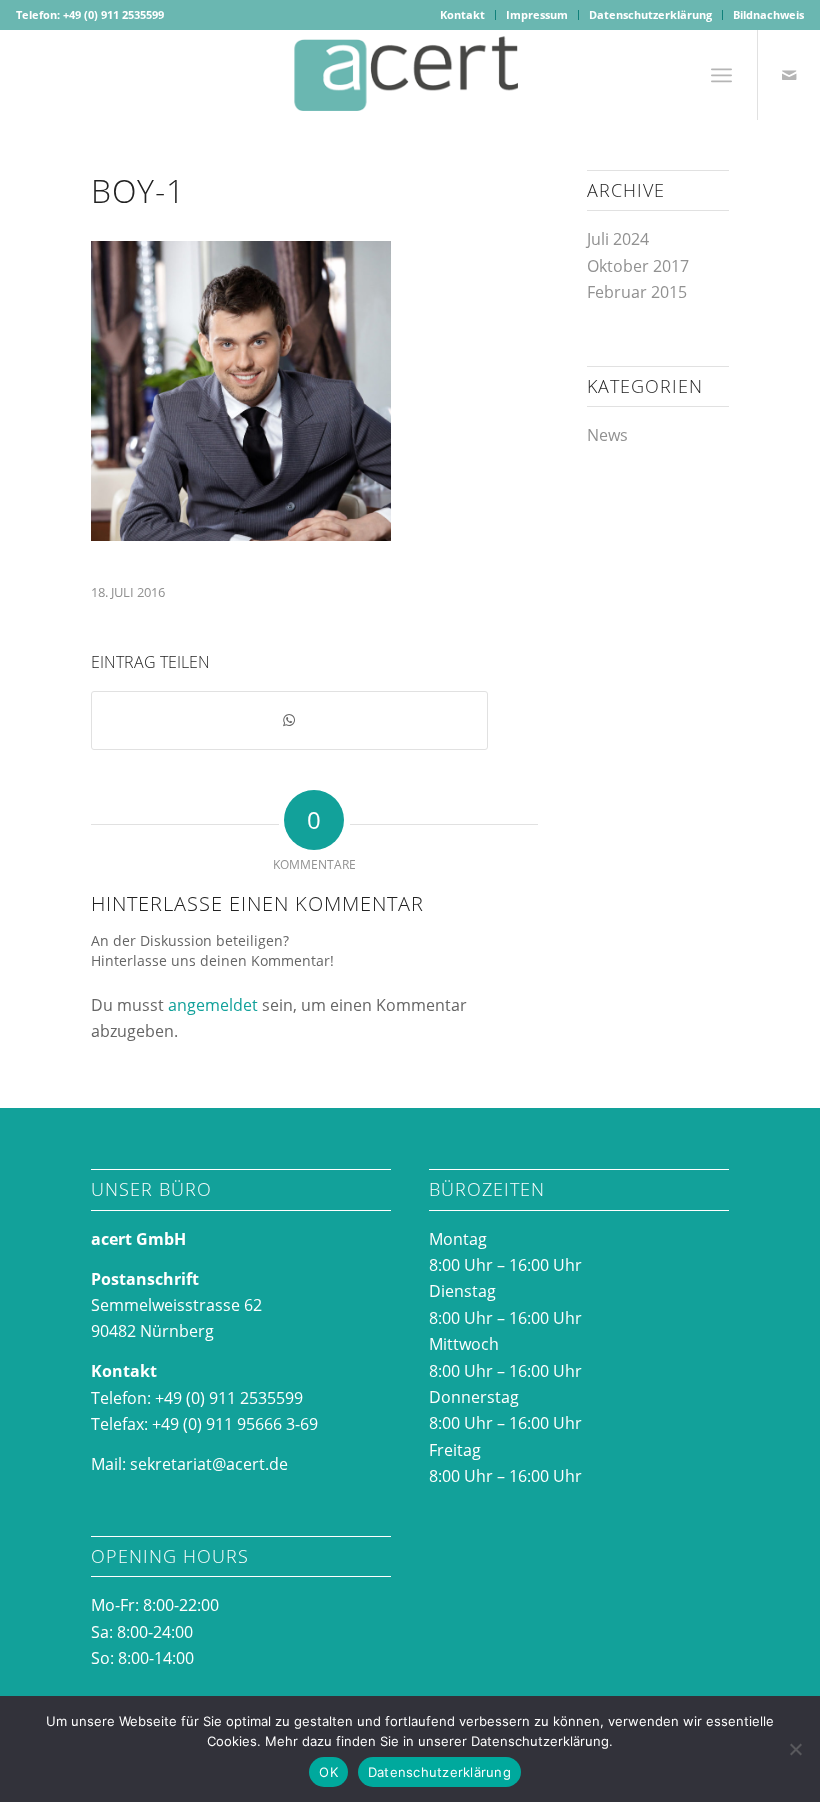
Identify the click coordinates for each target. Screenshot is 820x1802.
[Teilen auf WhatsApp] (289, 720)
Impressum (537, 14)
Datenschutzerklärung (650, 14)
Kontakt (462, 14)
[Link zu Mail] (789, 75)
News (607, 435)
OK (328, 1772)
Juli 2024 (618, 239)
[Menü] (721, 75)
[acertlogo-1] (410, 75)
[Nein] (795, 1749)
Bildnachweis (768, 14)
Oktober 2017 (638, 266)
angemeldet (213, 1005)
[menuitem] (463, 15)
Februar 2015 (637, 292)
